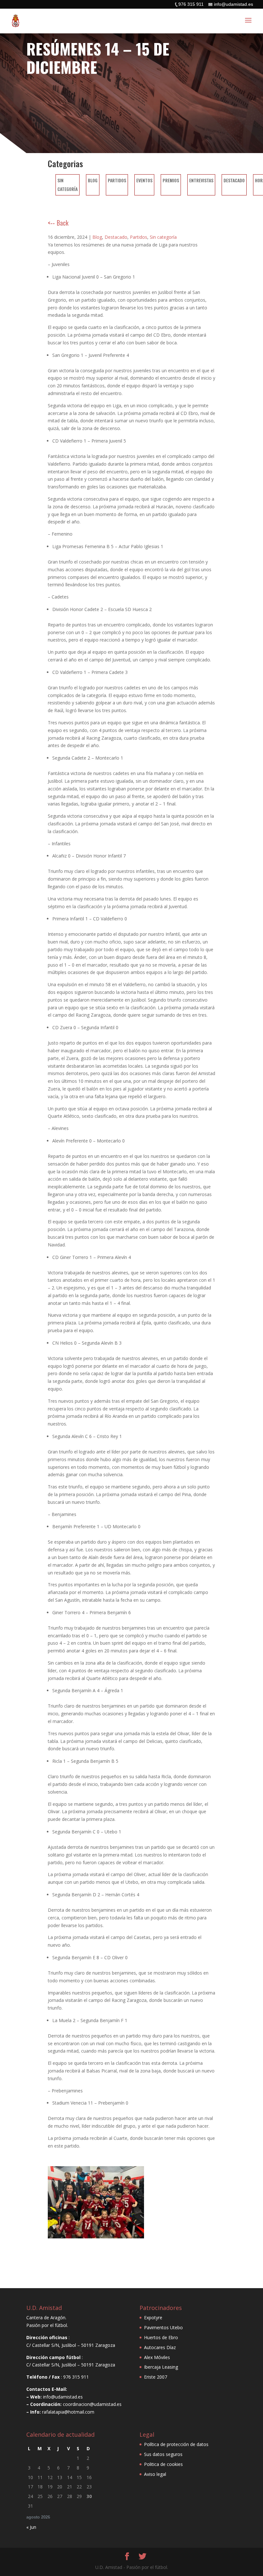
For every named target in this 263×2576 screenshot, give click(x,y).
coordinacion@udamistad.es (92, 2404)
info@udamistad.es (63, 2397)
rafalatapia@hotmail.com (68, 2412)
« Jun (31, 2527)
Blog (93, 180)
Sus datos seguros (163, 2454)
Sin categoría (163, 237)
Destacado (234, 180)
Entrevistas (201, 180)
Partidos (117, 180)
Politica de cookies (163, 2464)
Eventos (144, 180)
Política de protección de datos (176, 2444)
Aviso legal (155, 2474)
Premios (171, 180)
